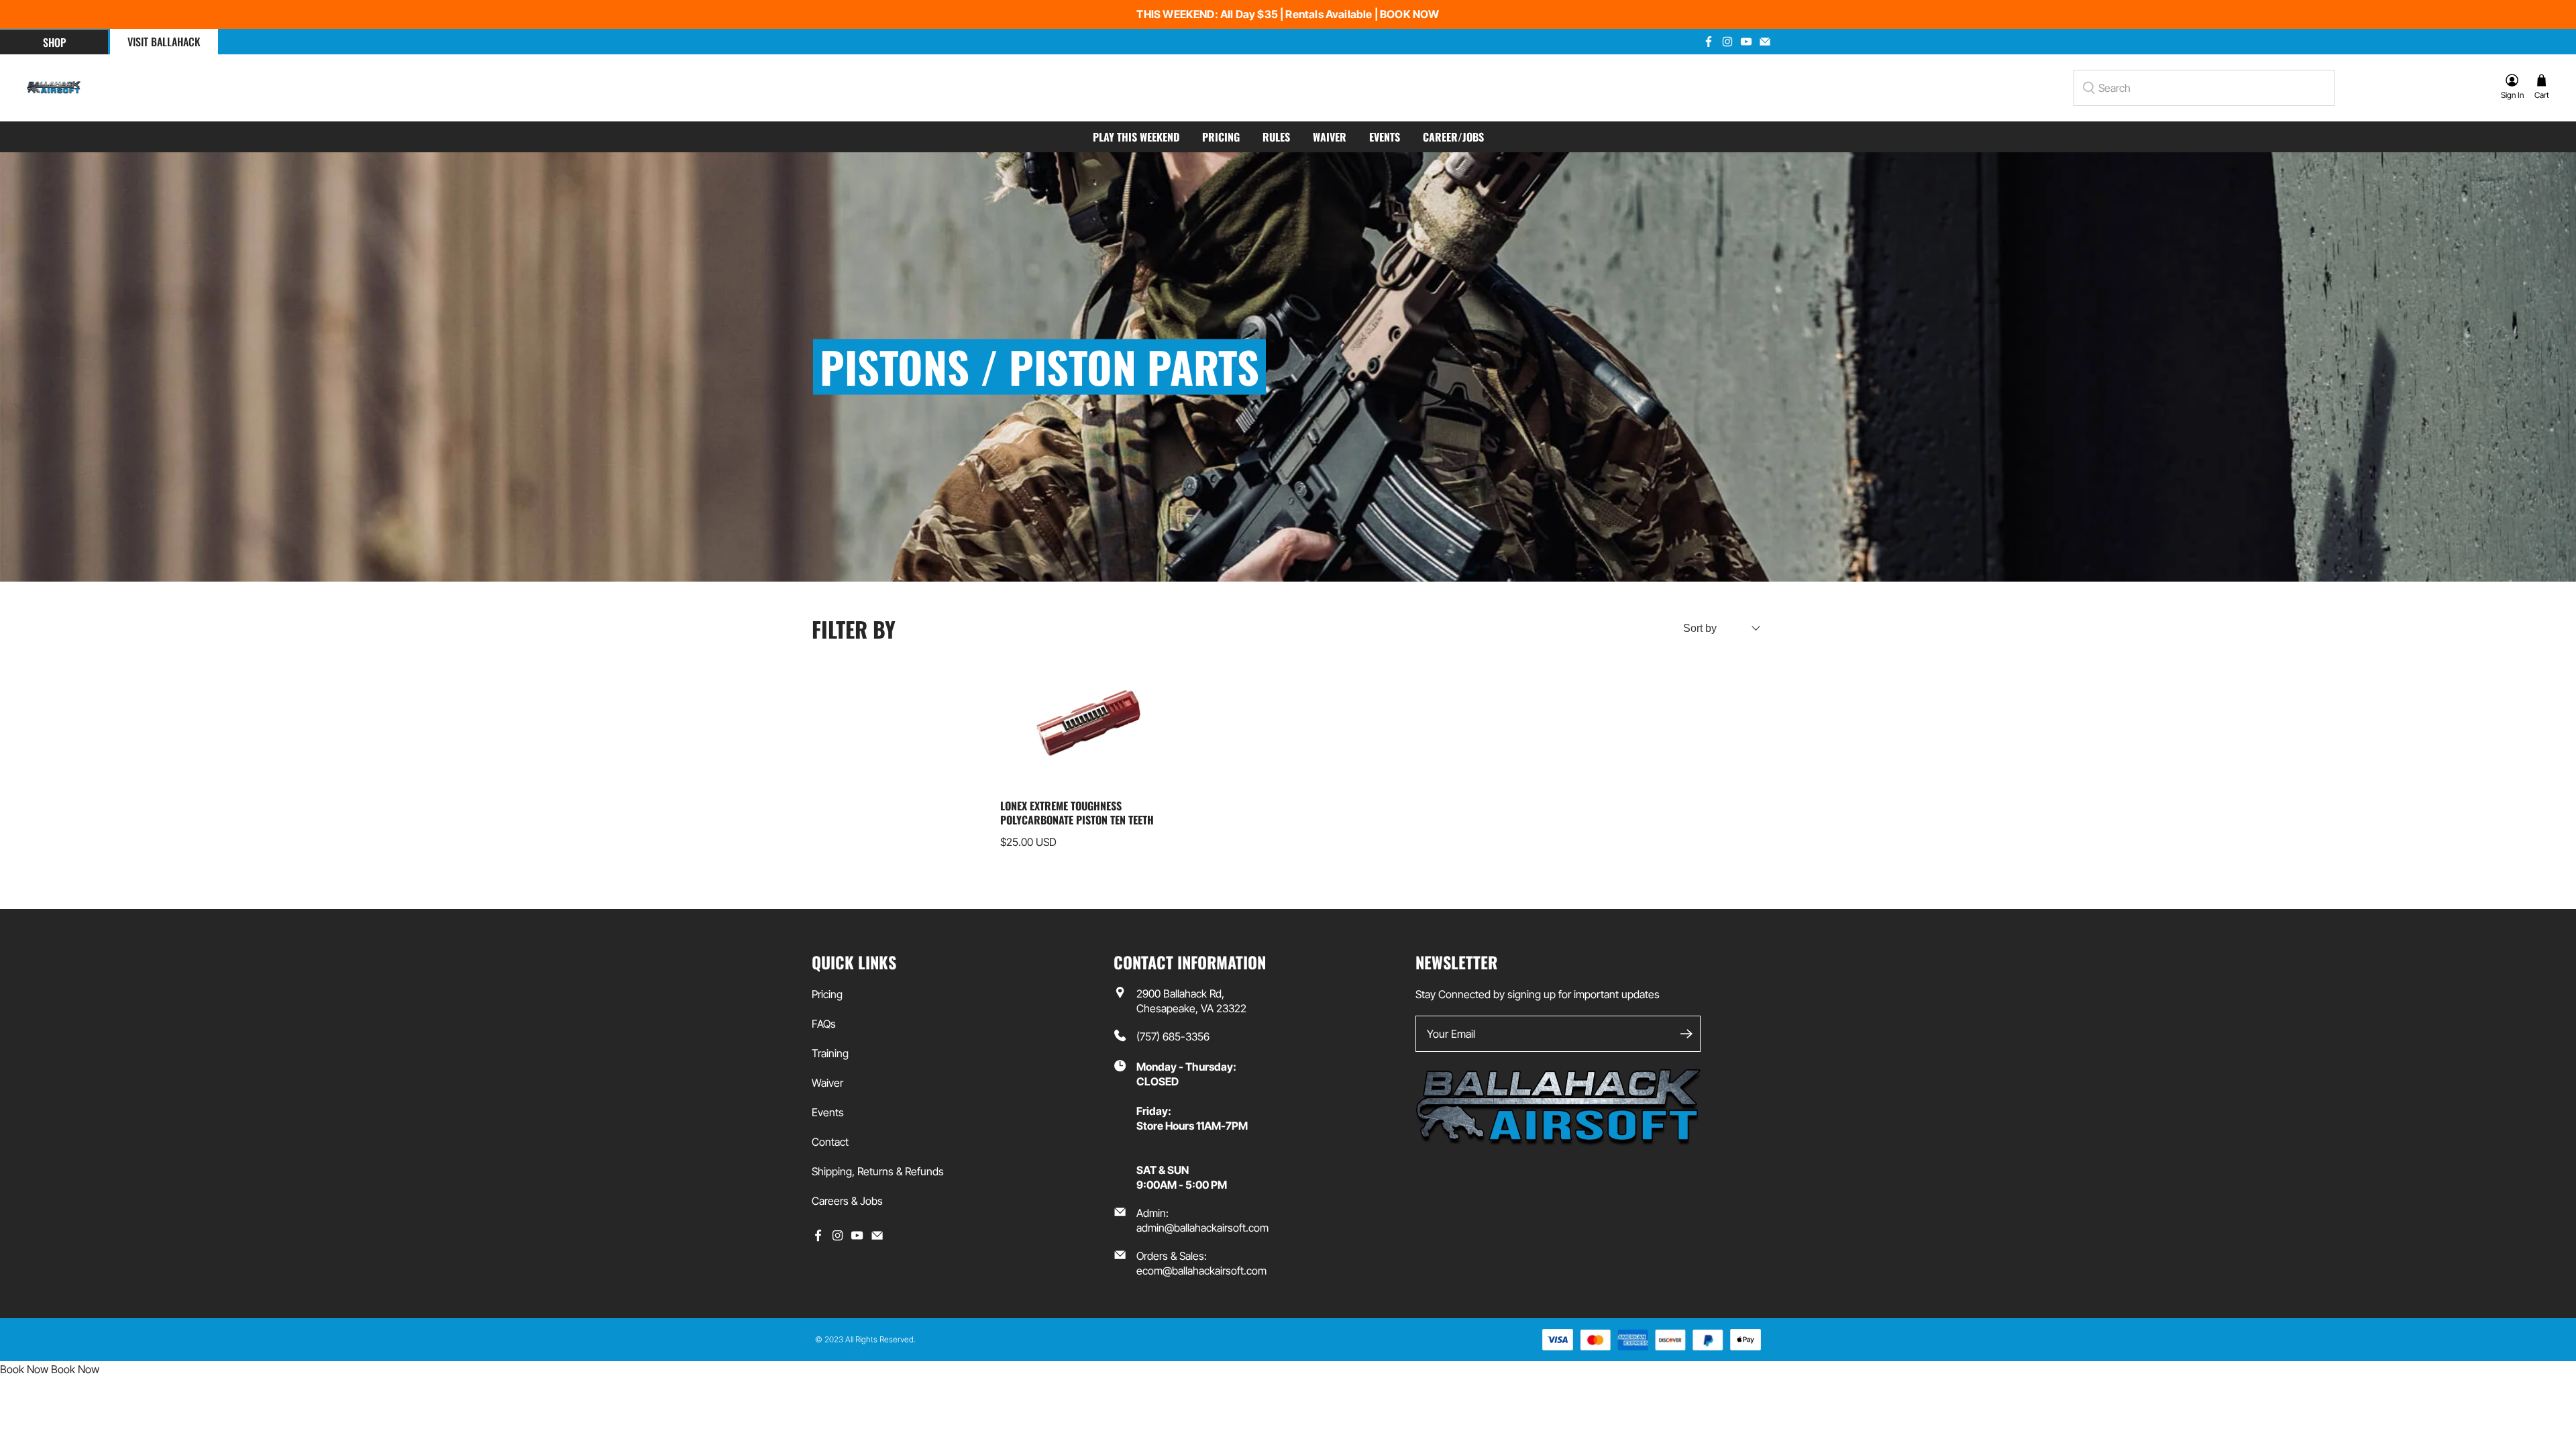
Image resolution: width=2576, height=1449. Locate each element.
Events (1385, 137)
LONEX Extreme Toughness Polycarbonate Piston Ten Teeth (1077, 812)
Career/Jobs (1453, 137)
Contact (830, 1142)
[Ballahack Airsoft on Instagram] (838, 1238)
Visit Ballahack (164, 42)
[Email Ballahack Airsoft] (877, 1238)
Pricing (1221, 137)
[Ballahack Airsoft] (54, 88)
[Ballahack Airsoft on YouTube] (857, 1238)
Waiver (1330, 137)
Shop (54, 42)
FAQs (824, 1024)
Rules (1276, 137)
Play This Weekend (1136, 137)
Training (830, 1053)
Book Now (24, 1369)
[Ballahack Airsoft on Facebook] (818, 1238)
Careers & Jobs (847, 1201)
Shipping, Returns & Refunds (878, 1171)
